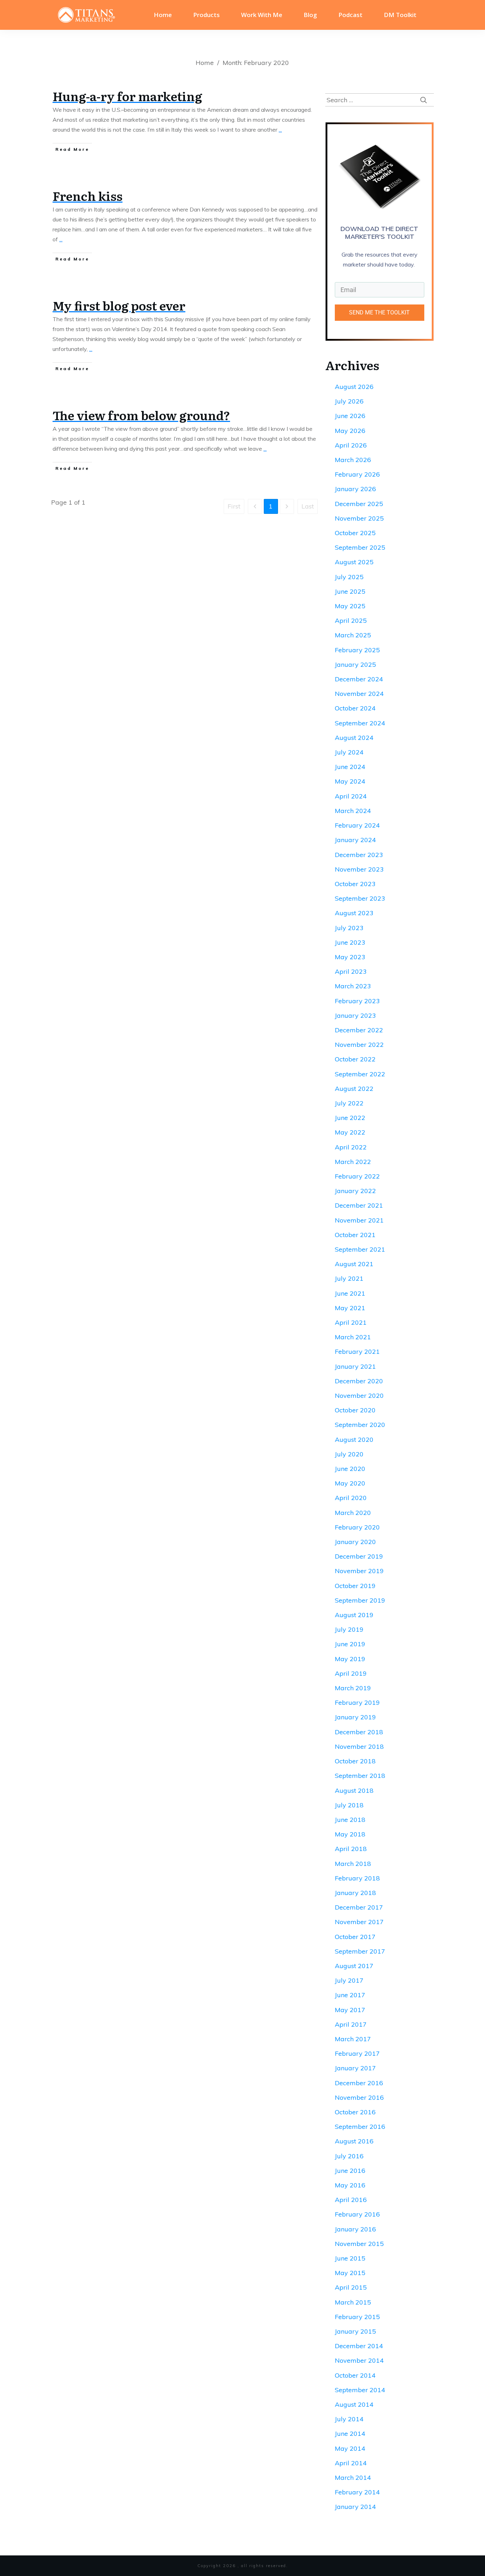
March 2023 (353, 986)
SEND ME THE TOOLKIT (379, 312)
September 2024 (360, 723)
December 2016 (359, 2083)
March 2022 (353, 1162)
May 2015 (350, 2273)
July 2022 (349, 1103)
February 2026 (357, 474)
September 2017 (360, 1951)
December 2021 (359, 1205)
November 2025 (359, 518)
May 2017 (350, 2010)
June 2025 (350, 591)
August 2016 (354, 2141)
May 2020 (350, 1483)
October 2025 (355, 533)
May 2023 (350, 957)
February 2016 (357, 2214)
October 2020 (355, 1410)
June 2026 (350, 416)
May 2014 (350, 2448)
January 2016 (355, 2229)
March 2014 (353, 2478)
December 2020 (359, 1381)
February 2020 (357, 1527)
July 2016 (349, 2156)
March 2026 (353, 460)
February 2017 (357, 2053)
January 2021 (355, 1366)
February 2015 (357, 2317)
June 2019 (350, 1644)
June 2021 (350, 1293)
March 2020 (353, 1513)
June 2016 (350, 2171)
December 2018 (359, 1732)
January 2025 (355, 664)
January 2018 (355, 1893)
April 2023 (351, 971)
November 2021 (359, 1220)
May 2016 (350, 2185)
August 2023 (354, 913)
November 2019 (359, 1571)
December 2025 (359, 504)
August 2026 (354, 387)
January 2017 (355, 2068)
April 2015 (351, 2287)
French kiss (88, 196)
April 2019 (351, 1673)
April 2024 (351, 796)
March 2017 (353, 2039)
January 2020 (355, 1542)
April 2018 (351, 1849)
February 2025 (357, 650)
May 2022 (350, 1132)
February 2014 (357, 2492)
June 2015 (350, 2258)
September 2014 (360, 2390)
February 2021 (357, 1352)
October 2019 (355, 1586)
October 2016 (355, 2112)
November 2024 (359, 694)
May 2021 (350, 1308)
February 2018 (357, 1878)
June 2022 (350, 1118)
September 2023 (360, 898)
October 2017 (355, 1937)
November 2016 (359, 2097)
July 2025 (349, 577)
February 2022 (357, 1176)
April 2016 (351, 2200)
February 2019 (357, 1702)
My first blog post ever (119, 305)
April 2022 (351, 1147)
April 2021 (351, 1322)
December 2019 (359, 1556)
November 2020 (359, 1396)
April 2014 (351, 2463)
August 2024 (354, 738)
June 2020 (350, 1469)
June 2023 (350, 942)
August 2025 (354, 562)
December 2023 (359, 855)
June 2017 (350, 1995)
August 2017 (354, 1966)
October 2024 (355, 708)
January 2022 (355, 1191)
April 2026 (351, 445)
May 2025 (350, 606)
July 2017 (349, 1980)
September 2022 (360, 1074)
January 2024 (355, 840)
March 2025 (353, 635)
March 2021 (353, 1337)
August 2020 (354, 1440)
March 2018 (353, 1864)
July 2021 (349, 1278)
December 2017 (359, 1907)
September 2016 (360, 2127)
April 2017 (351, 2024)
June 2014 (350, 2434)
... (280, 130)
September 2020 (360, 1425)
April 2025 (351, 620)
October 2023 (355, 884)
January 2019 (355, 1717)
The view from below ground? (141, 415)
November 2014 (359, 2360)
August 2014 (354, 2404)
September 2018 (360, 1776)
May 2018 (350, 1834)
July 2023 (349, 928)
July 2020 (349, 1454)
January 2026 (355, 489)
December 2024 (359, 679)
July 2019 (349, 1629)
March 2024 (353, 811)
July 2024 (349, 752)
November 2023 (359, 869)
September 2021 (360, 1249)
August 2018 (354, 1790)
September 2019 (360, 1600)
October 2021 (355, 1235)
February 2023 (357, 1001)
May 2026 (350, 431)
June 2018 (350, 1820)
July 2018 (349, 1805)
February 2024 (357, 825)
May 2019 (350, 1659)
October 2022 (355, 1059)
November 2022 (359, 1045)
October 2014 (355, 2375)
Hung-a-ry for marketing (127, 96)
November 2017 (359, 1922)
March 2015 (353, 2302)
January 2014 (355, 2507)
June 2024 (350, 767)
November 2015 (359, 2244)
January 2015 (355, 2331)
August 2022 (354, 1089)
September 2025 (360, 547)
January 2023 (355, 1015)
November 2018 (359, 1746)
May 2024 (350, 781)
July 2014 (349, 2419)
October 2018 (355, 1761)
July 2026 (349, 401)
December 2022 (359, 1030)
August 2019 (354, 1615)
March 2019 (353, 1688)
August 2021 (354, 1264)
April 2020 (351, 1498)
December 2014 (359, 2346)
